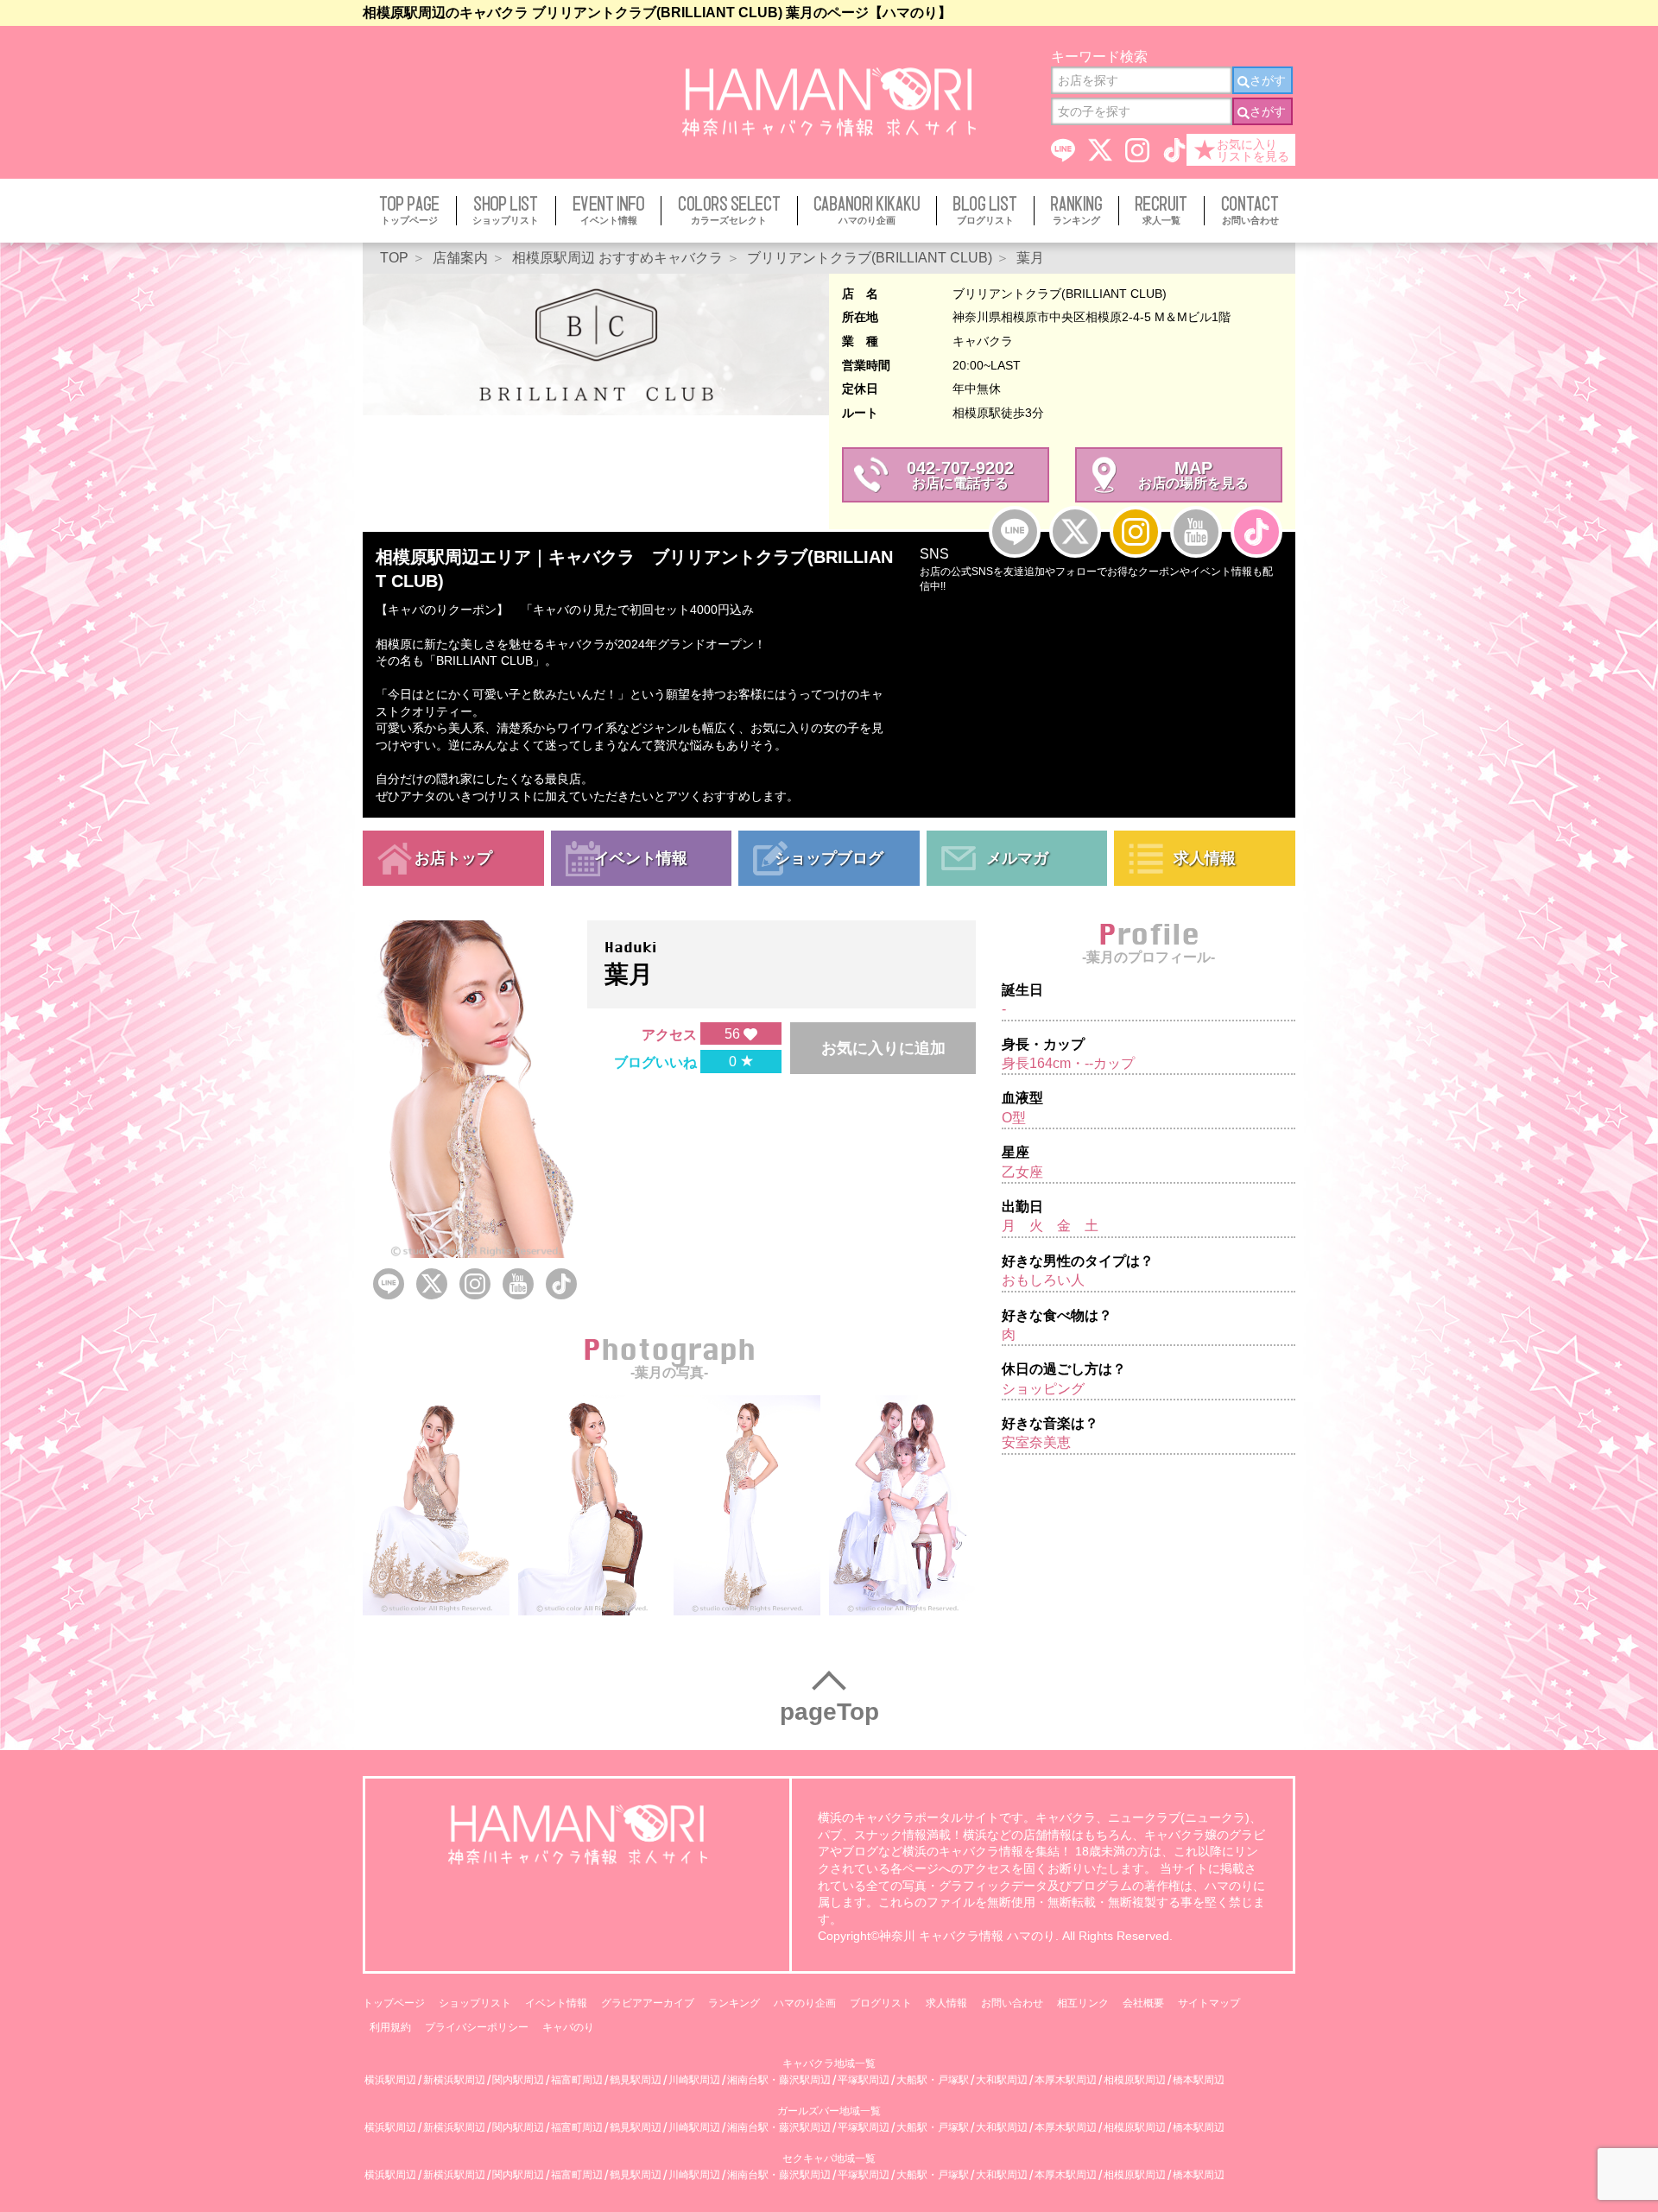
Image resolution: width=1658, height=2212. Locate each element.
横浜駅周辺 (390, 2080)
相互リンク (1083, 2003)
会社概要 (1143, 2003)
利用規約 (390, 2027)
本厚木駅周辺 (1066, 2080)
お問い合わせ (1012, 2003)
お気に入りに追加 (883, 1048)
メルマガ (1017, 858)
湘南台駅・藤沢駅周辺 (779, 2080)
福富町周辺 (577, 2080)
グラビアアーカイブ (648, 2003)
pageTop (829, 1712)
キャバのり (568, 2027)
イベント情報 (641, 858)
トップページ (394, 2003)
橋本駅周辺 (1199, 2080)
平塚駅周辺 (864, 2080)
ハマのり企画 (805, 2003)
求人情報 (1205, 858)
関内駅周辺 (518, 2080)
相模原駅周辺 (1135, 2080)
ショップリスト (475, 2003)
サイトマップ (1209, 2003)
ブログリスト (881, 2003)
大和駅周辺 (1002, 2080)
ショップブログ (829, 858)
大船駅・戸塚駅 (933, 2080)
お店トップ (453, 858)
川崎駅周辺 (694, 2080)
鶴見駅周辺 (636, 2080)
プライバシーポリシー (477, 2027)
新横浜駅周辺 (454, 2080)
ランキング (734, 2003)
